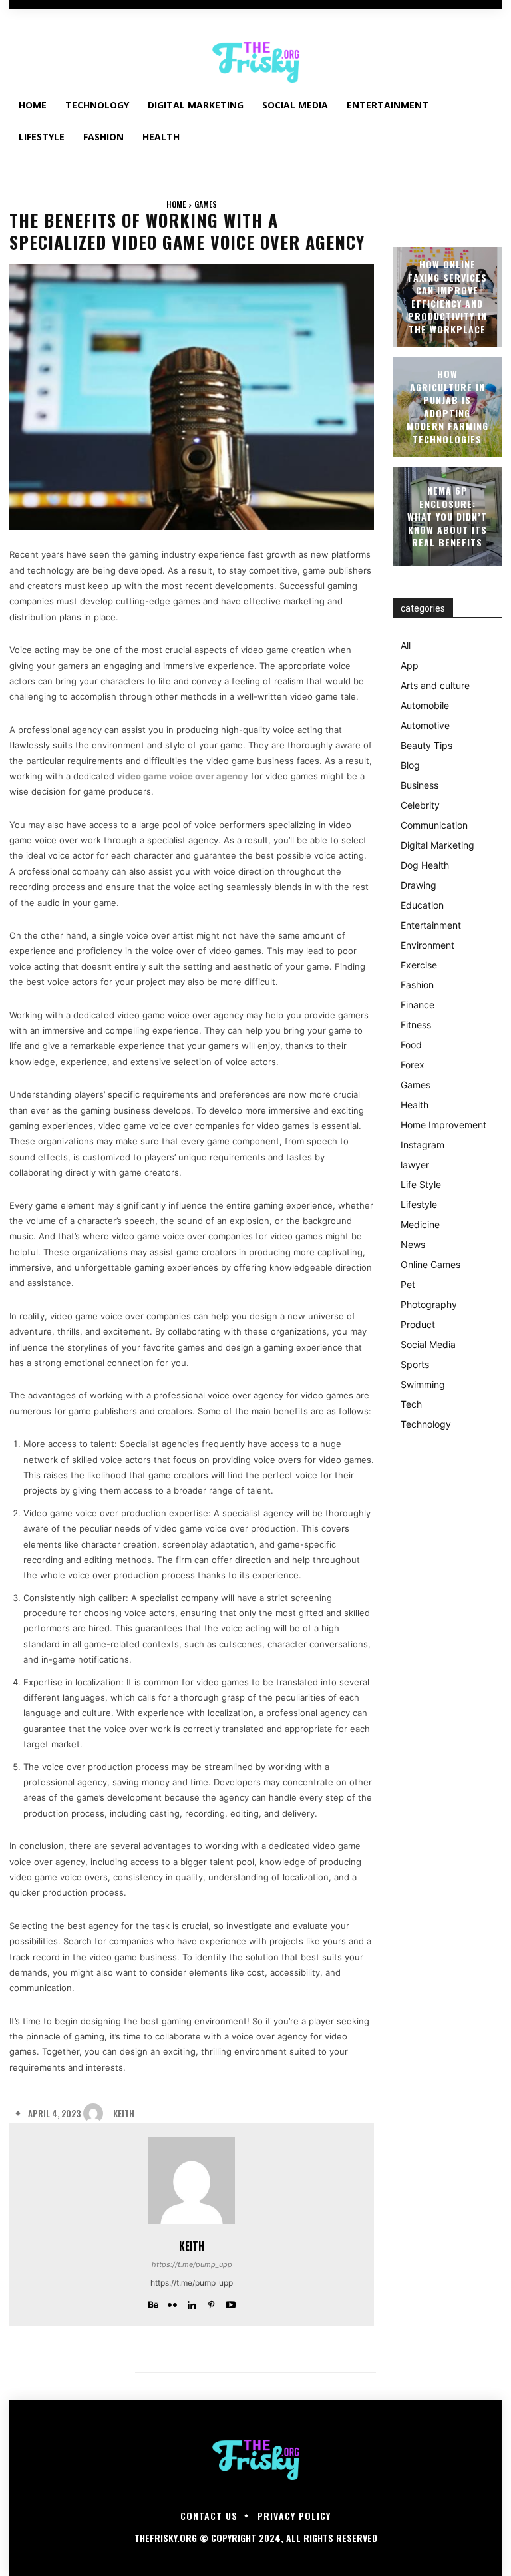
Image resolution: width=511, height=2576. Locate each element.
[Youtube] (231, 2302)
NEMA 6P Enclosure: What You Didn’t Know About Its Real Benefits (447, 516)
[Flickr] (173, 2302)
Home (176, 204)
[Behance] (153, 2302)
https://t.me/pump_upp (192, 2264)
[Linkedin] (192, 2302)
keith (124, 2114)
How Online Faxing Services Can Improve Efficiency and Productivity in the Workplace (447, 297)
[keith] (96, 2113)
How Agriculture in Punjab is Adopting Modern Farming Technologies (447, 406)
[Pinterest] (211, 2302)
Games (206, 204)
